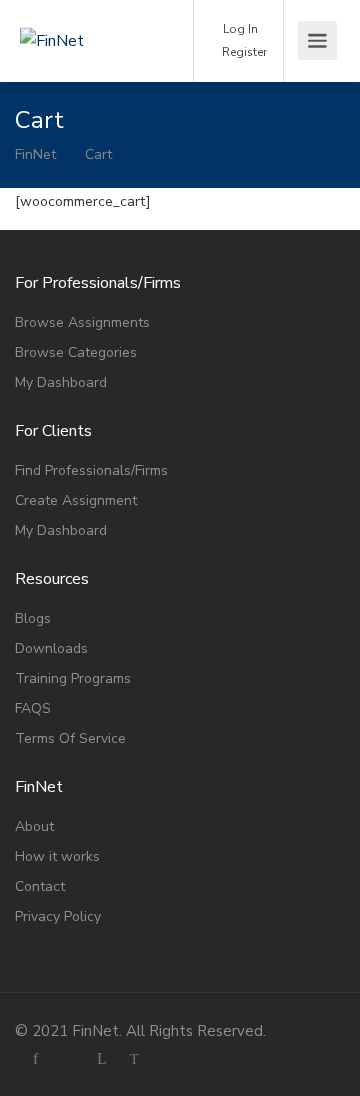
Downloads (51, 648)
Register (243, 52)
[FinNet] (87, 13)
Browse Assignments (82, 322)
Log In (239, 29)
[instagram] (68, 1058)
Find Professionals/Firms (91, 470)
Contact (40, 886)
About (34, 826)
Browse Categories (76, 352)
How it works (57, 856)
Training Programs (73, 678)
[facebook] (35, 1058)
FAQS (33, 708)
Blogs (33, 618)
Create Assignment (76, 500)
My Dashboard (61, 382)
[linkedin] (101, 1058)
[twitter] (134, 1058)
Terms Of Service (70, 738)
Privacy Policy (58, 916)
